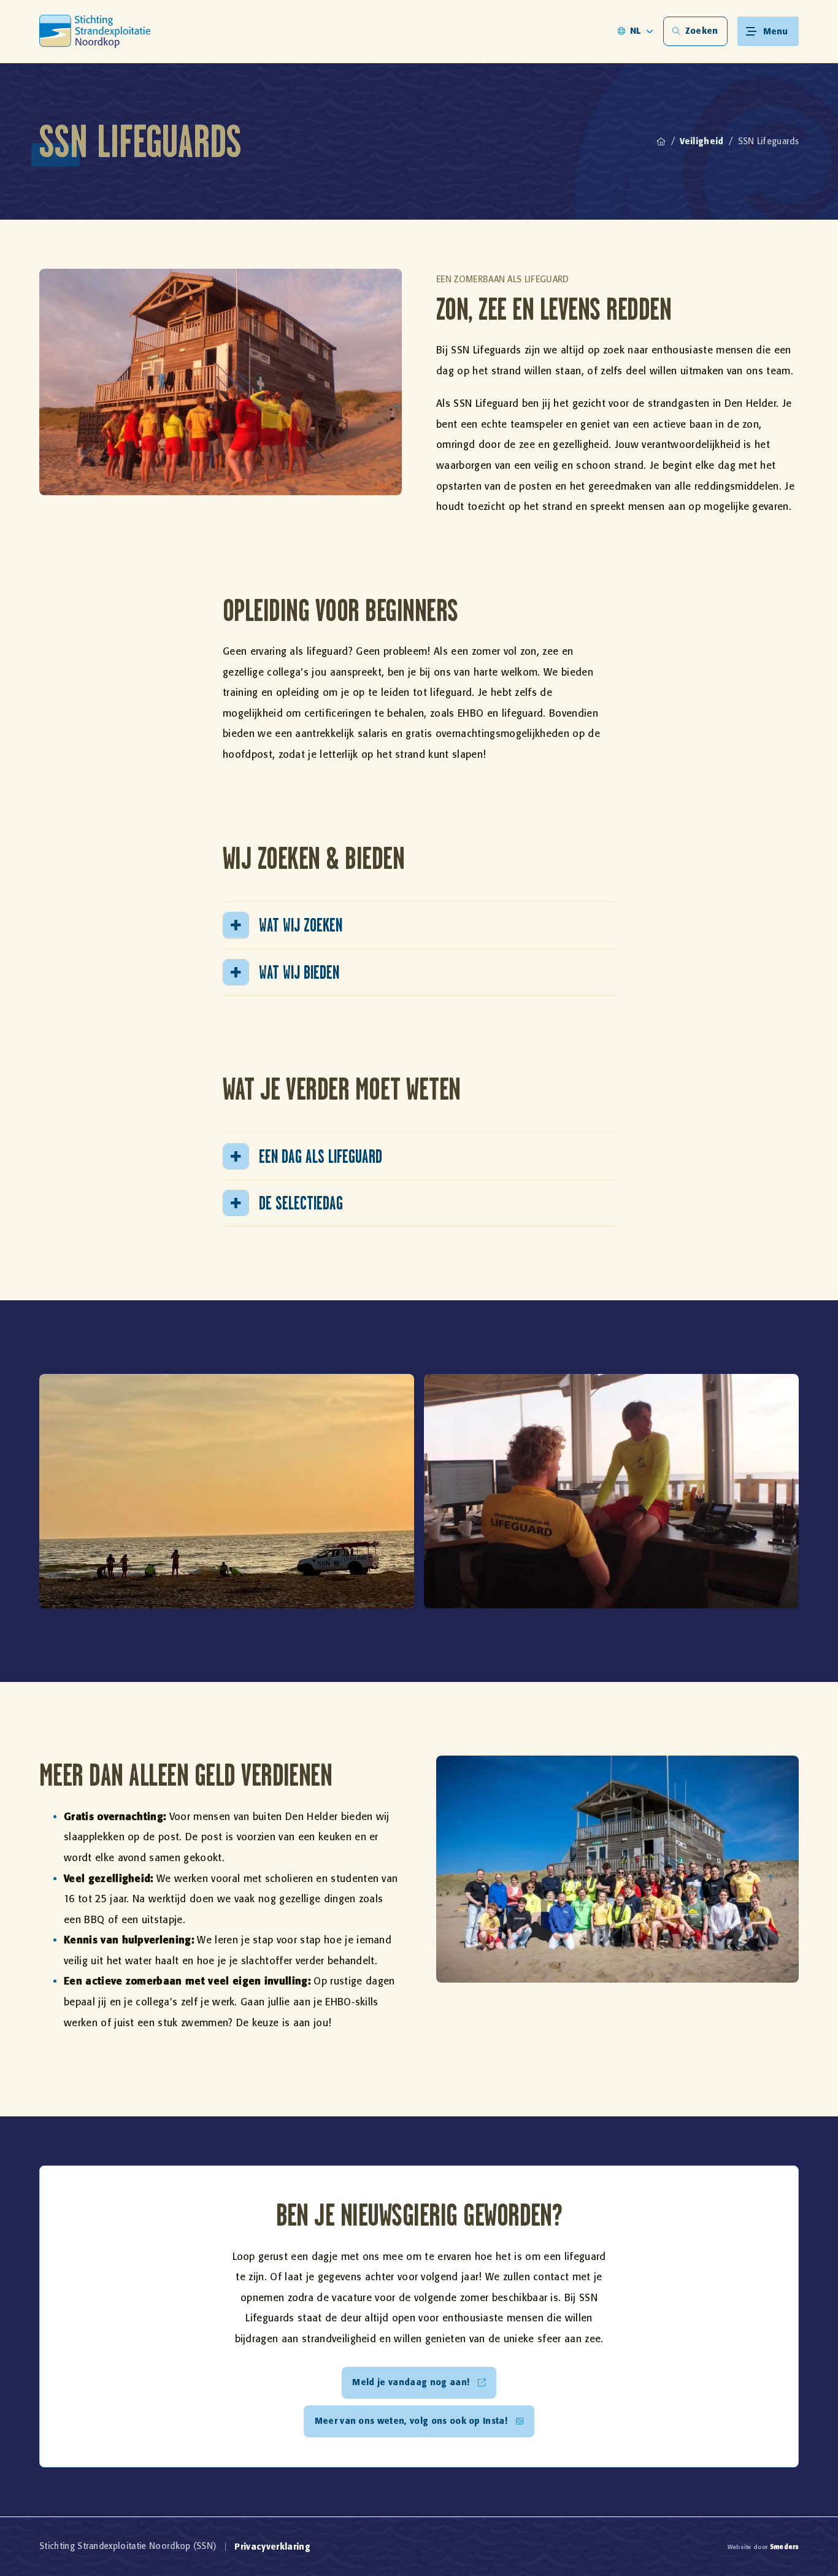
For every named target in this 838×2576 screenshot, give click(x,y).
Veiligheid (702, 141)
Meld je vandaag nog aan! (411, 2382)
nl (636, 31)
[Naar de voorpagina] (95, 31)
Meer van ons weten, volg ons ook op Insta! (411, 2421)
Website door (763, 2547)
